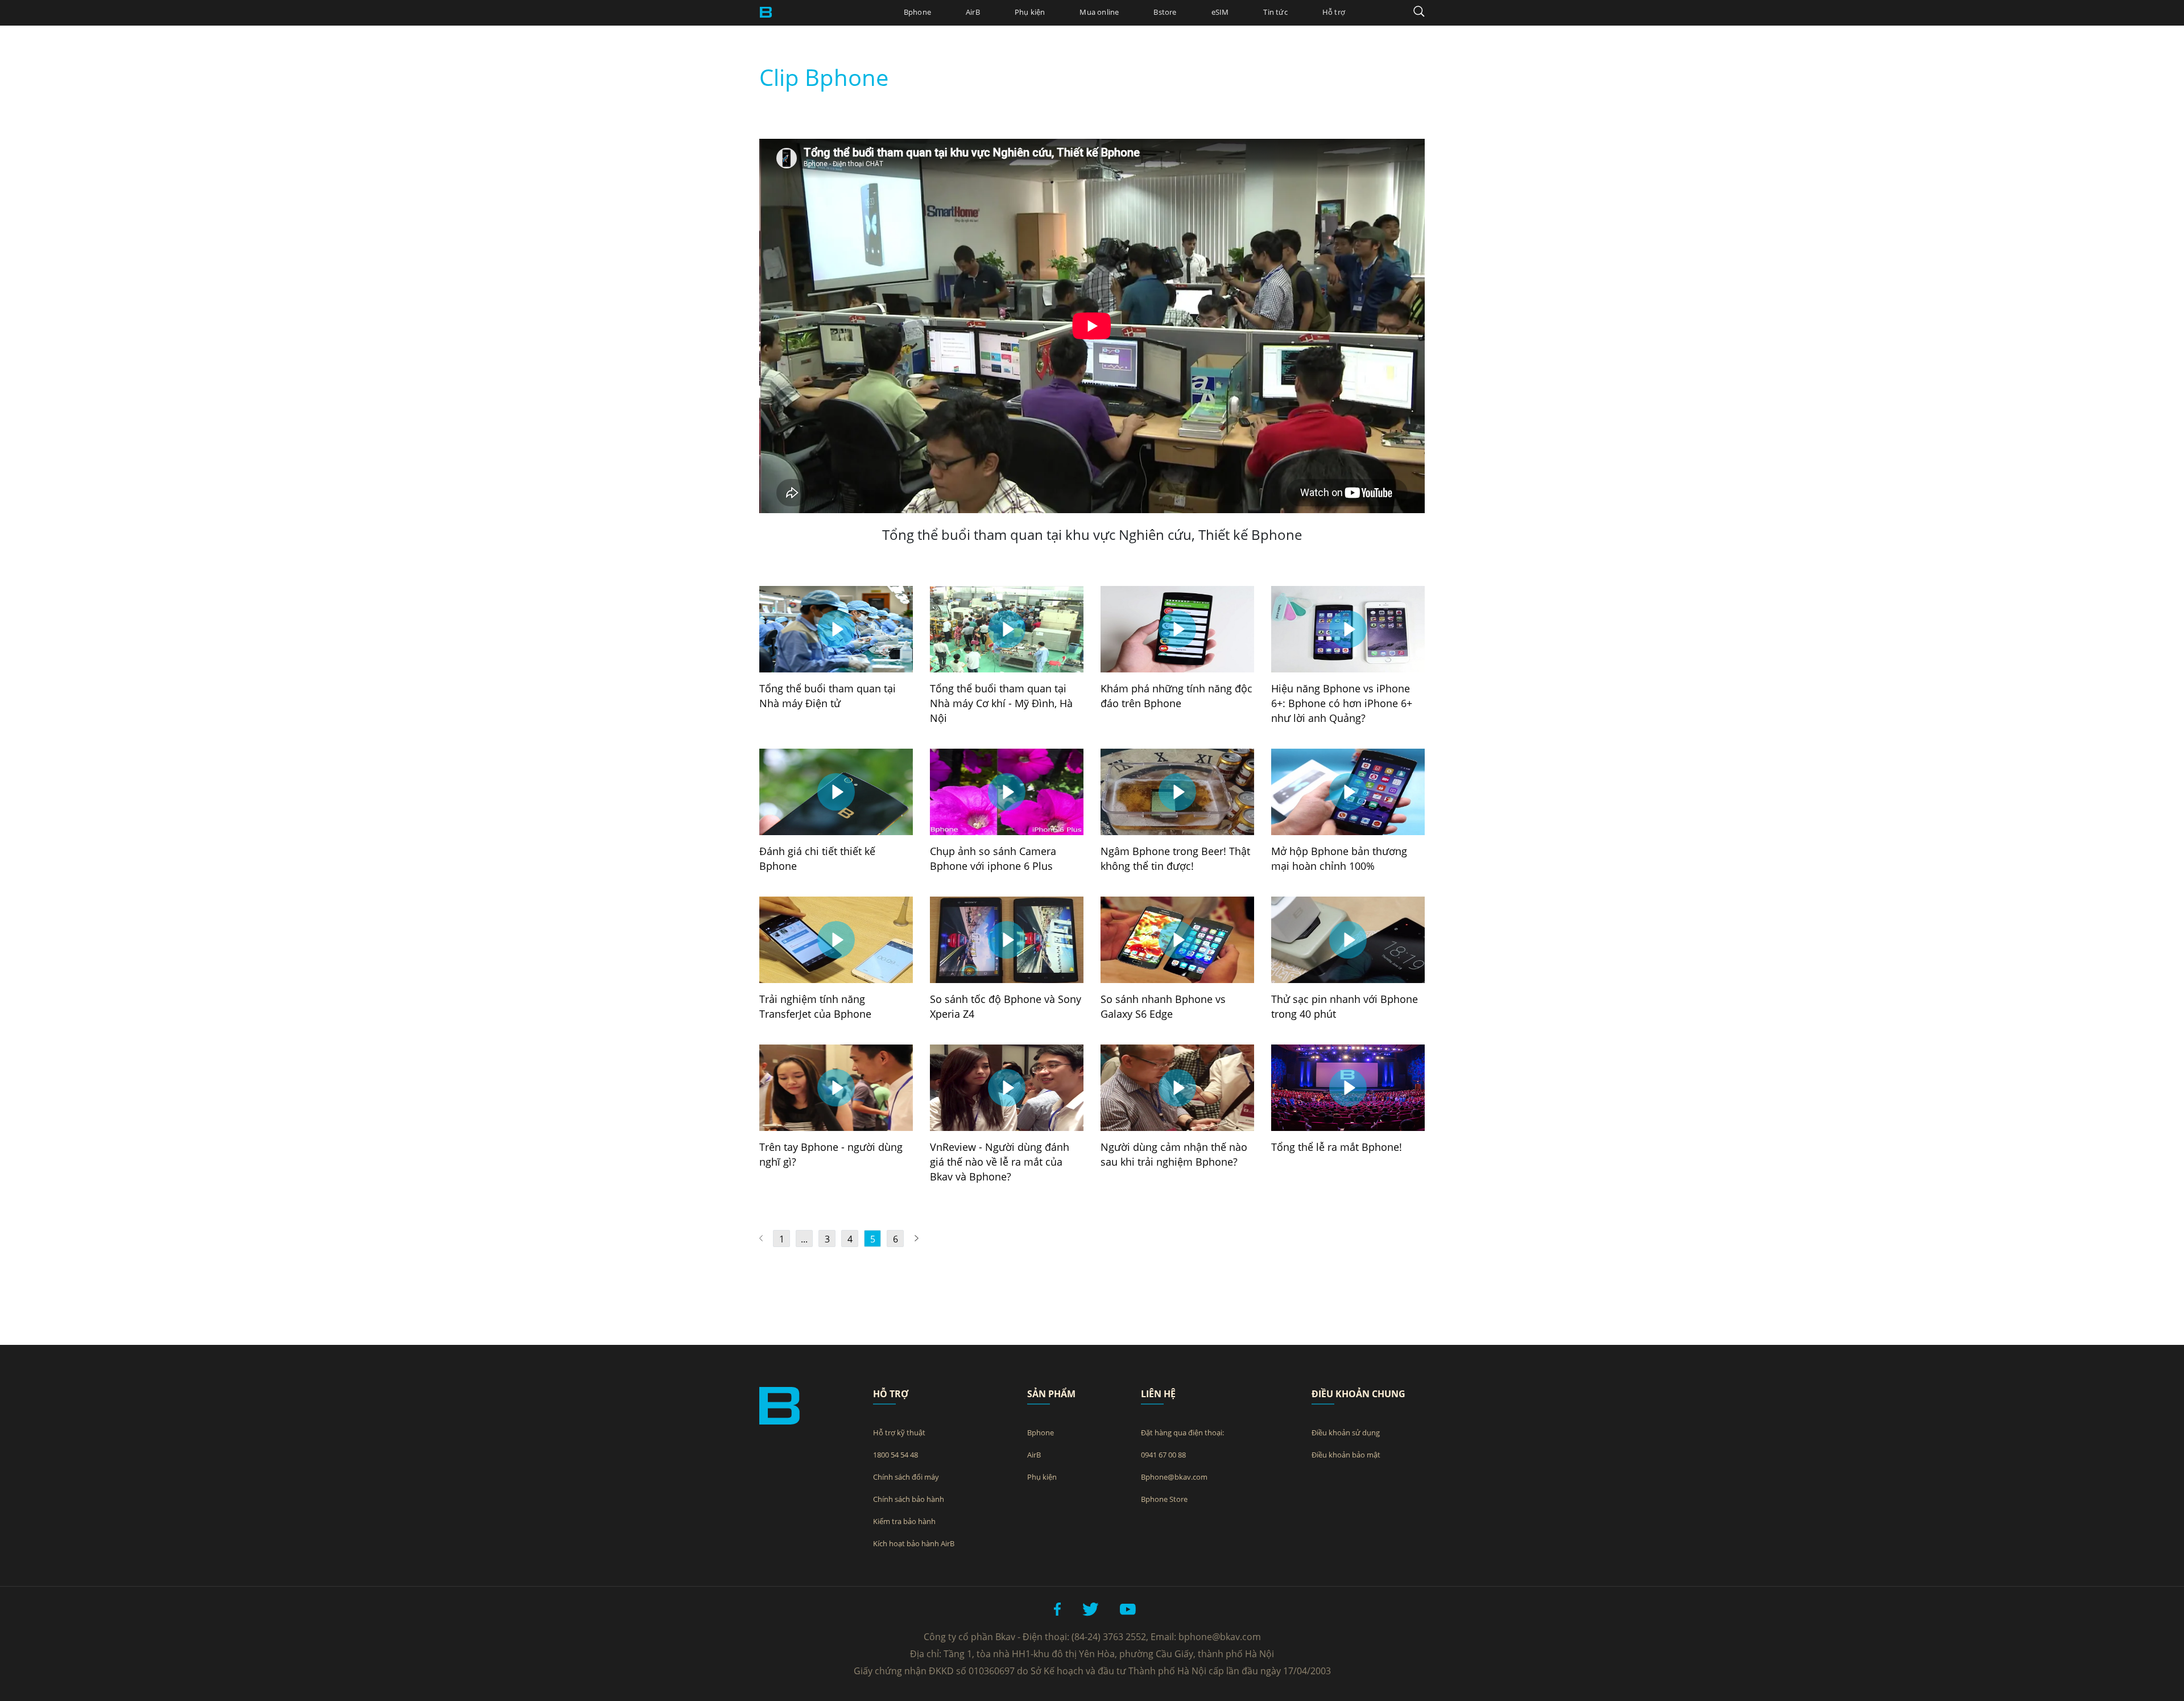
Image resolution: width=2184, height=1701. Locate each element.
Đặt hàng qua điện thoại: (1182, 1432)
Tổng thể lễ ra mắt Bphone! (1337, 1147)
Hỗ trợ (1334, 12)
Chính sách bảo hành (909, 1499)
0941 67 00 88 (1163, 1455)
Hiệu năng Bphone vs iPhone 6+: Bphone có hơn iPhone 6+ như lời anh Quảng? (1342, 703)
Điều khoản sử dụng (1346, 1432)
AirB (973, 12)
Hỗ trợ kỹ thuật (899, 1432)
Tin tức (1275, 12)
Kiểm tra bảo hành (904, 1521)
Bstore (1165, 12)
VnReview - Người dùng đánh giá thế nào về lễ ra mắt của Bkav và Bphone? (1000, 1162)
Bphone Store (1164, 1499)
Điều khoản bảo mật (1346, 1455)
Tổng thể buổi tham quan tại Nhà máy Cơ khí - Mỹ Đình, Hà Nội (1001, 703)
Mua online (1099, 12)
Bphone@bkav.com (1174, 1477)
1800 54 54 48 (895, 1455)
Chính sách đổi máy (906, 1477)
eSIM (1220, 12)
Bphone (917, 12)
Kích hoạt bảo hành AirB (914, 1543)
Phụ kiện (1030, 12)
